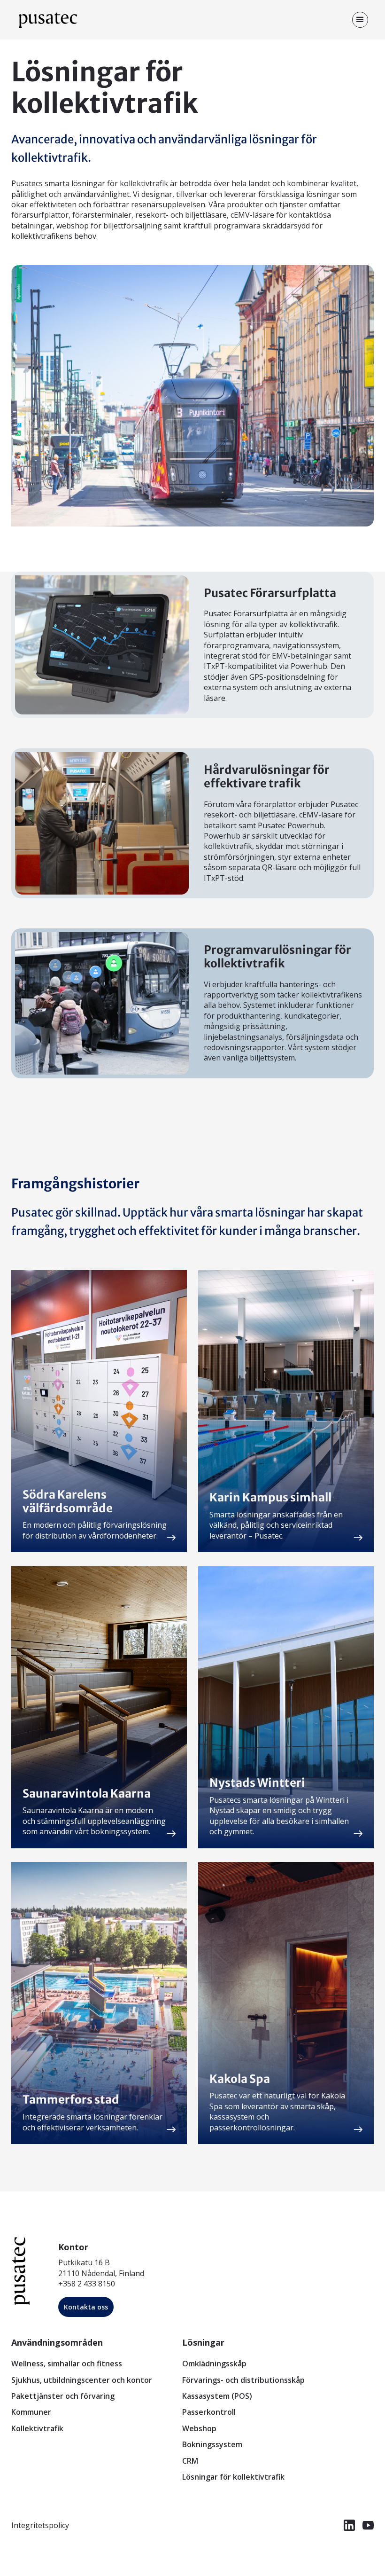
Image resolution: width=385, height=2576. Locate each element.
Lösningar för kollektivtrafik (233, 2477)
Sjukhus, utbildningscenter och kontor (82, 2380)
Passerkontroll (209, 2412)
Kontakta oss (86, 2307)
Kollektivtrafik (37, 2428)
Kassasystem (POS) (217, 2396)
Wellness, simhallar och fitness (67, 2364)
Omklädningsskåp (214, 2364)
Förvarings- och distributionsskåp (243, 2380)
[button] (360, 20)
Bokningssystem (212, 2444)
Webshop (199, 2428)
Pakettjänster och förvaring (63, 2396)
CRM (190, 2461)
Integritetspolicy (40, 2525)
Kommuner (31, 2412)
